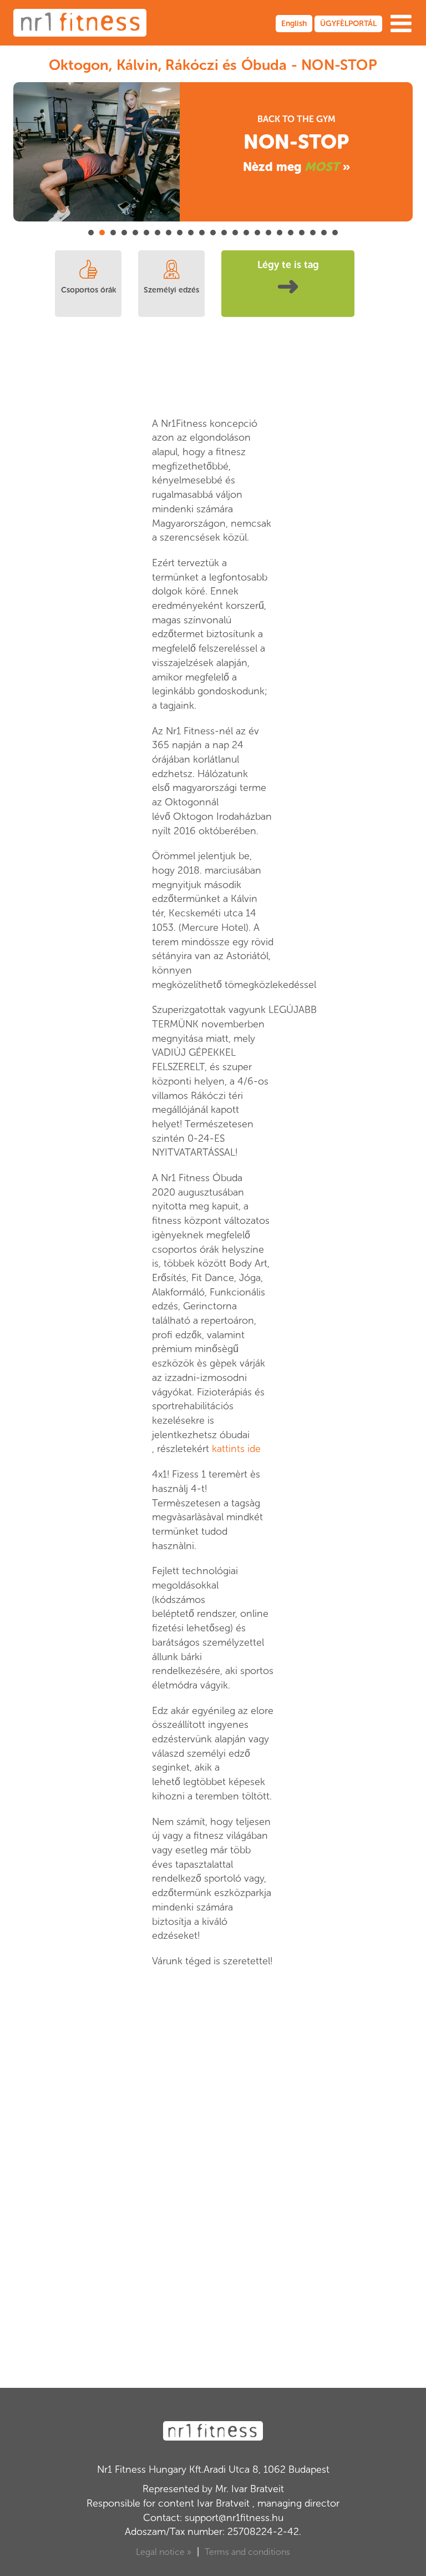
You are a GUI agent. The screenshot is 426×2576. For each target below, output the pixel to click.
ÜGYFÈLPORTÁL (348, 24)
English (294, 24)
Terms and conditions (247, 2552)
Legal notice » (164, 2552)
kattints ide (236, 1449)
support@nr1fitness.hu (234, 2518)
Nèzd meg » (296, 167)
